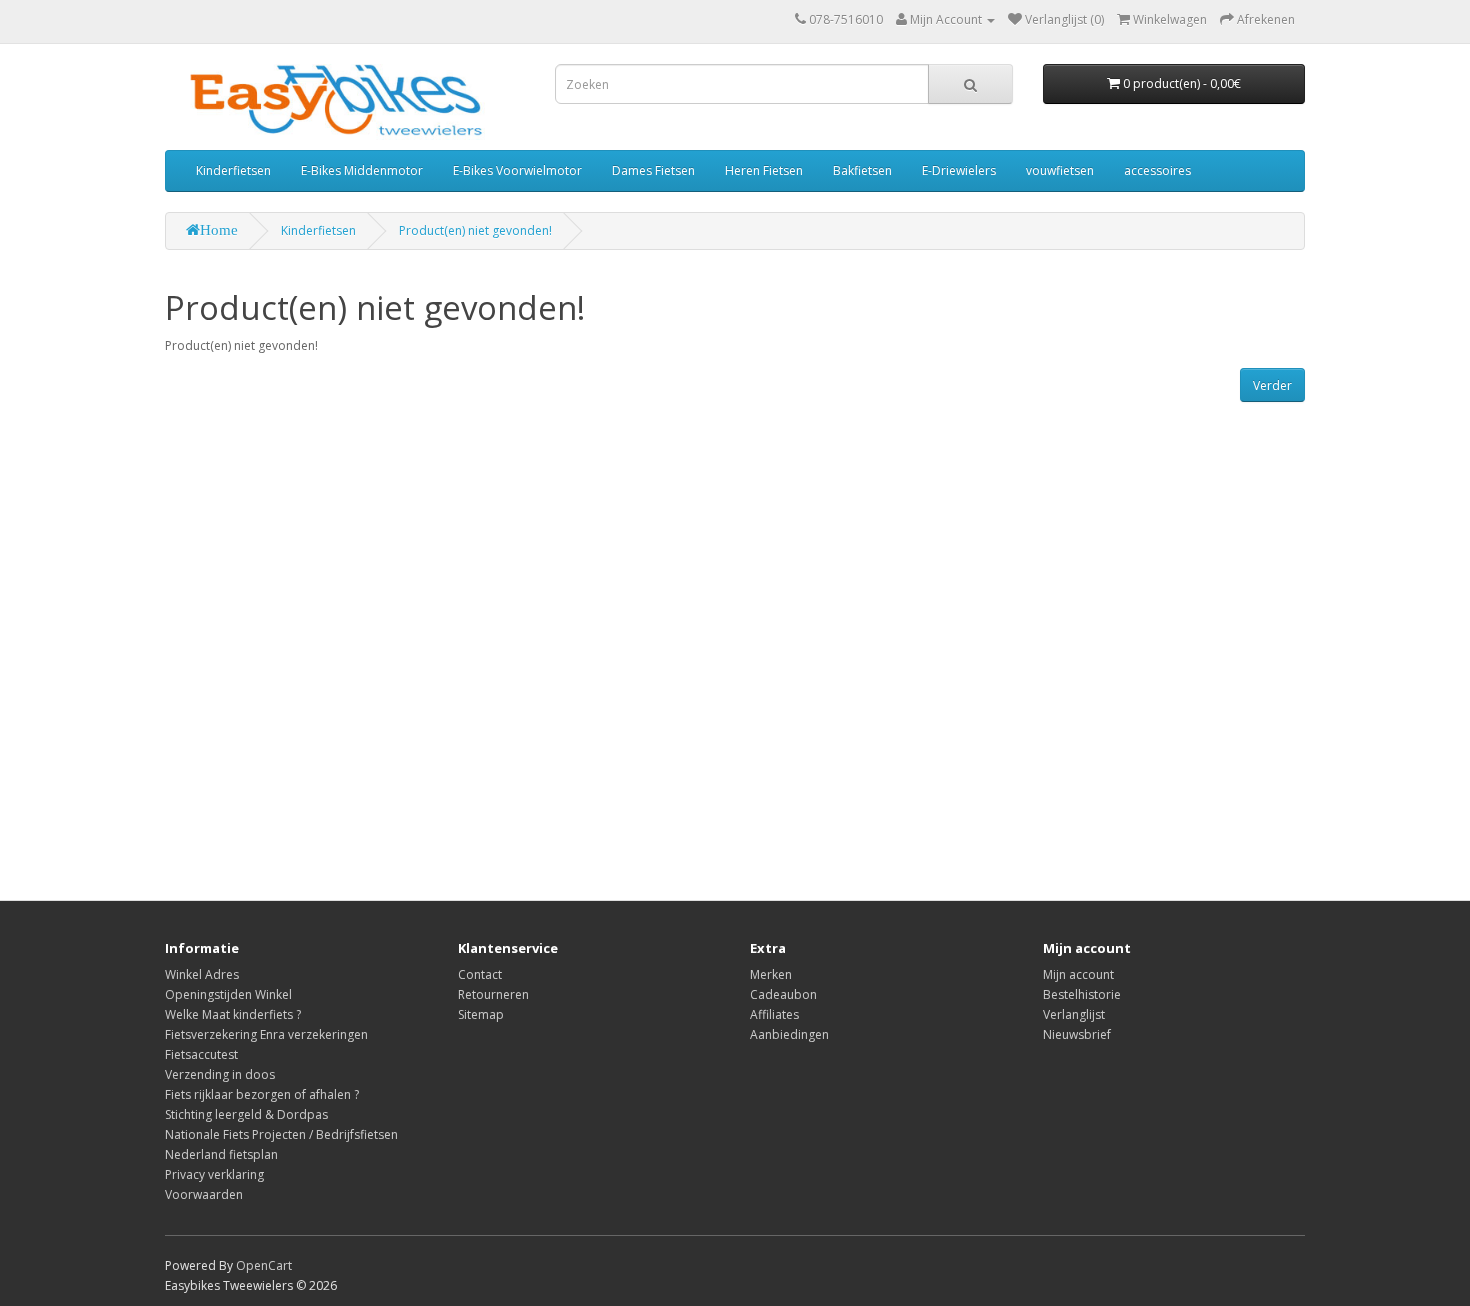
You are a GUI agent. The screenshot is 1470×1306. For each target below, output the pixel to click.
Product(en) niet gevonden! (475, 230)
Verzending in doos (220, 1074)
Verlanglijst (1074, 1014)
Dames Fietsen (653, 170)
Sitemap (481, 1014)
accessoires (1157, 170)
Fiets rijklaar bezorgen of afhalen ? (262, 1094)
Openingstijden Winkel (228, 994)
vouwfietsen (1060, 170)
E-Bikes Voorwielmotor (517, 170)
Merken (771, 974)
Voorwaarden (204, 1194)
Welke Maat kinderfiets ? (233, 1014)
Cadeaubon (783, 994)
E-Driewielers (959, 170)
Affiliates (774, 1014)
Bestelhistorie (1082, 994)
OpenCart (264, 1265)
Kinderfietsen (233, 170)
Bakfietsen (862, 170)
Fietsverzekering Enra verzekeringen (266, 1034)
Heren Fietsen (764, 170)
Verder (1272, 385)
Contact (480, 974)
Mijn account (1078, 974)
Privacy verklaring (214, 1174)
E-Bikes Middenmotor (362, 170)
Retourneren (493, 994)
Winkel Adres (202, 974)
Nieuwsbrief (1077, 1034)
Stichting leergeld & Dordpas (246, 1114)
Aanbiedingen (789, 1034)
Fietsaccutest (201, 1054)
